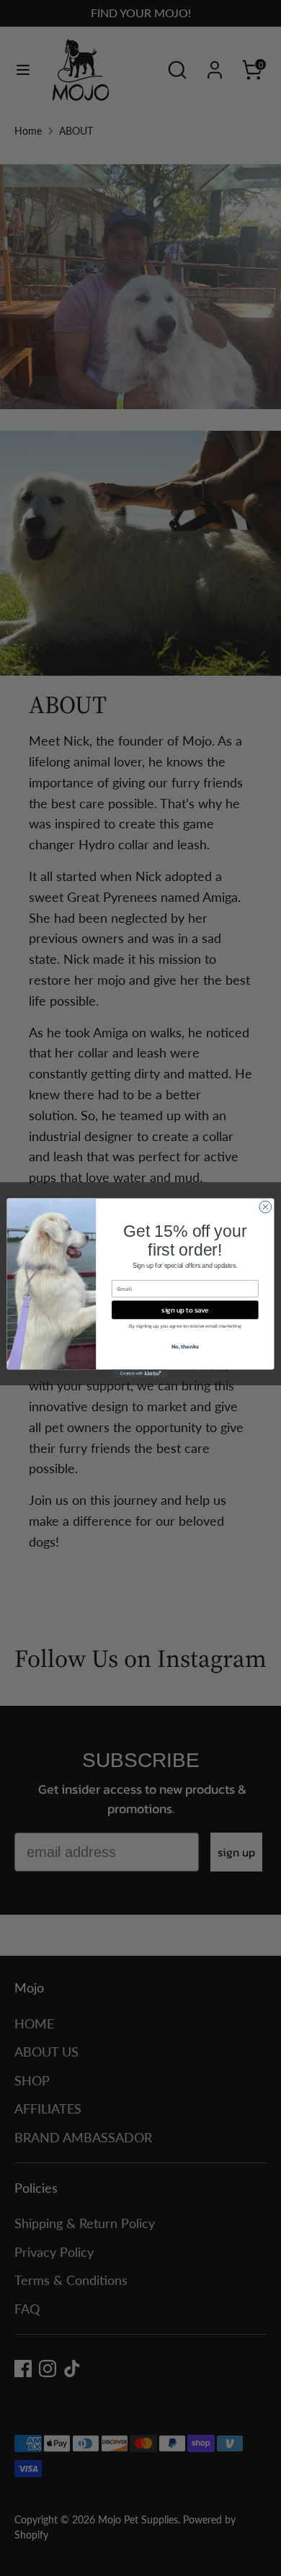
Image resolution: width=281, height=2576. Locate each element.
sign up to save (185, 1310)
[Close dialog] (266, 1207)
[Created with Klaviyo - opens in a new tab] (140, 1373)
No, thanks (185, 1347)
